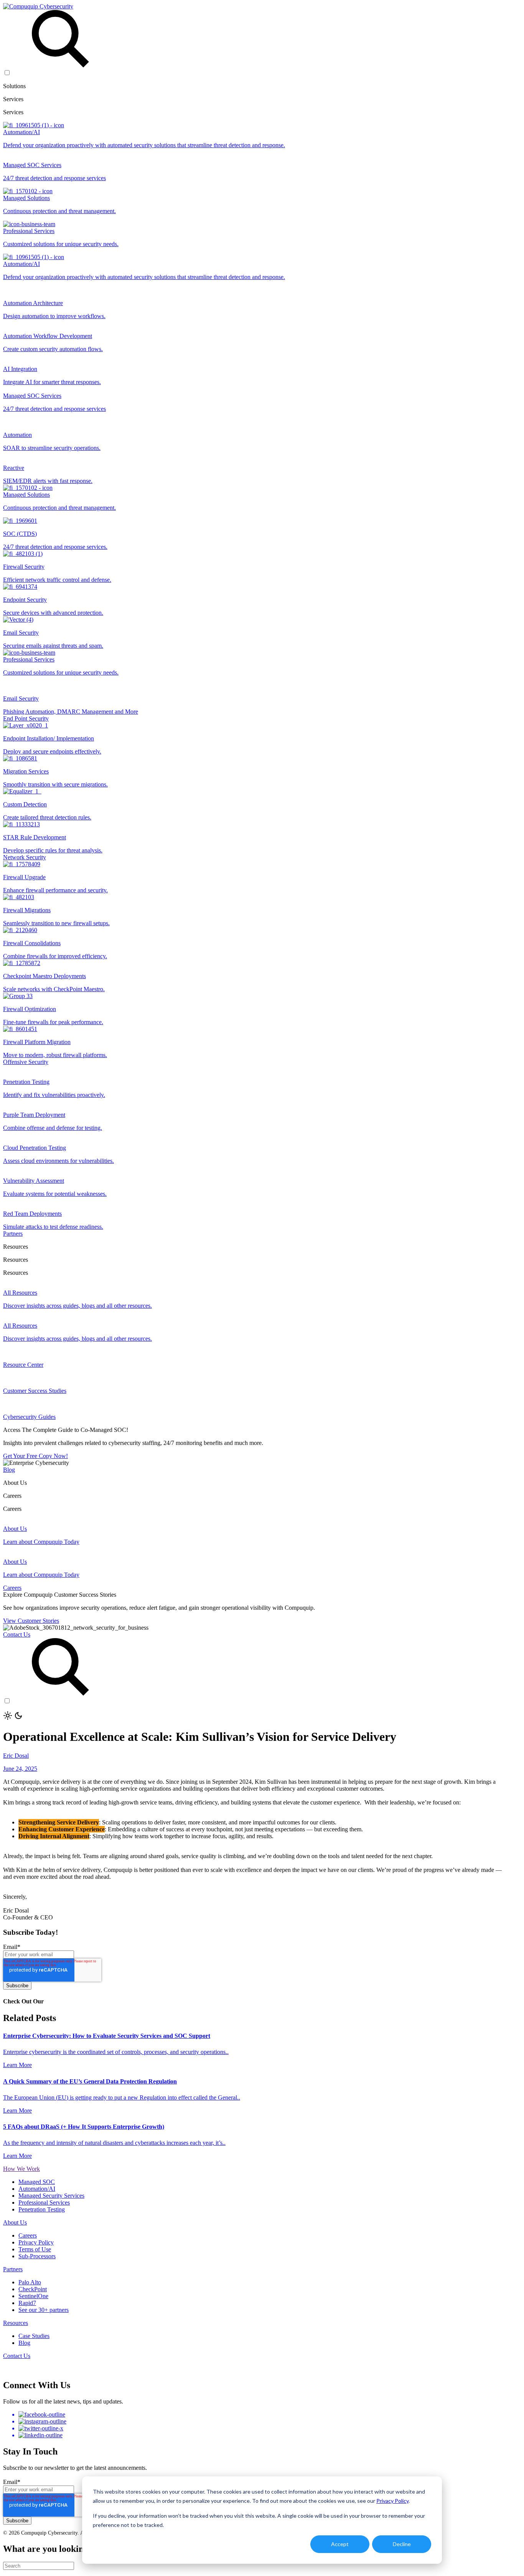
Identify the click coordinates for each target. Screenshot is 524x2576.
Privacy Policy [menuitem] (36, 2242)
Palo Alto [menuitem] (30, 2282)
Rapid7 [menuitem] (27, 2303)
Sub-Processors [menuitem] (37, 2256)
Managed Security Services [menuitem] (51, 2196)
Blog (9, 1470)
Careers (12, 1588)
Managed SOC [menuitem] (37, 2182)
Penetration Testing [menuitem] (42, 2209)
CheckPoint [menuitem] (33, 2289)
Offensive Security (26, 1062)
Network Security (25, 857)
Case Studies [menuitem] (34, 2336)
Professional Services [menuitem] (44, 2202)
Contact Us (17, 1634)
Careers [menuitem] (28, 2235)
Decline (402, 2544)
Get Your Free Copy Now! (35, 1456)
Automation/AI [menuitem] (37, 2189)
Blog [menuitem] (24, 2343)
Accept (340, 2544)
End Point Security (26, 718)
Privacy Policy (392, 2501)
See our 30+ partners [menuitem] (44, 2310)
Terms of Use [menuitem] (35, 2249)
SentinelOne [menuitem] (33, 2296)
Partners (13, 1234)
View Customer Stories (31, 1621)
